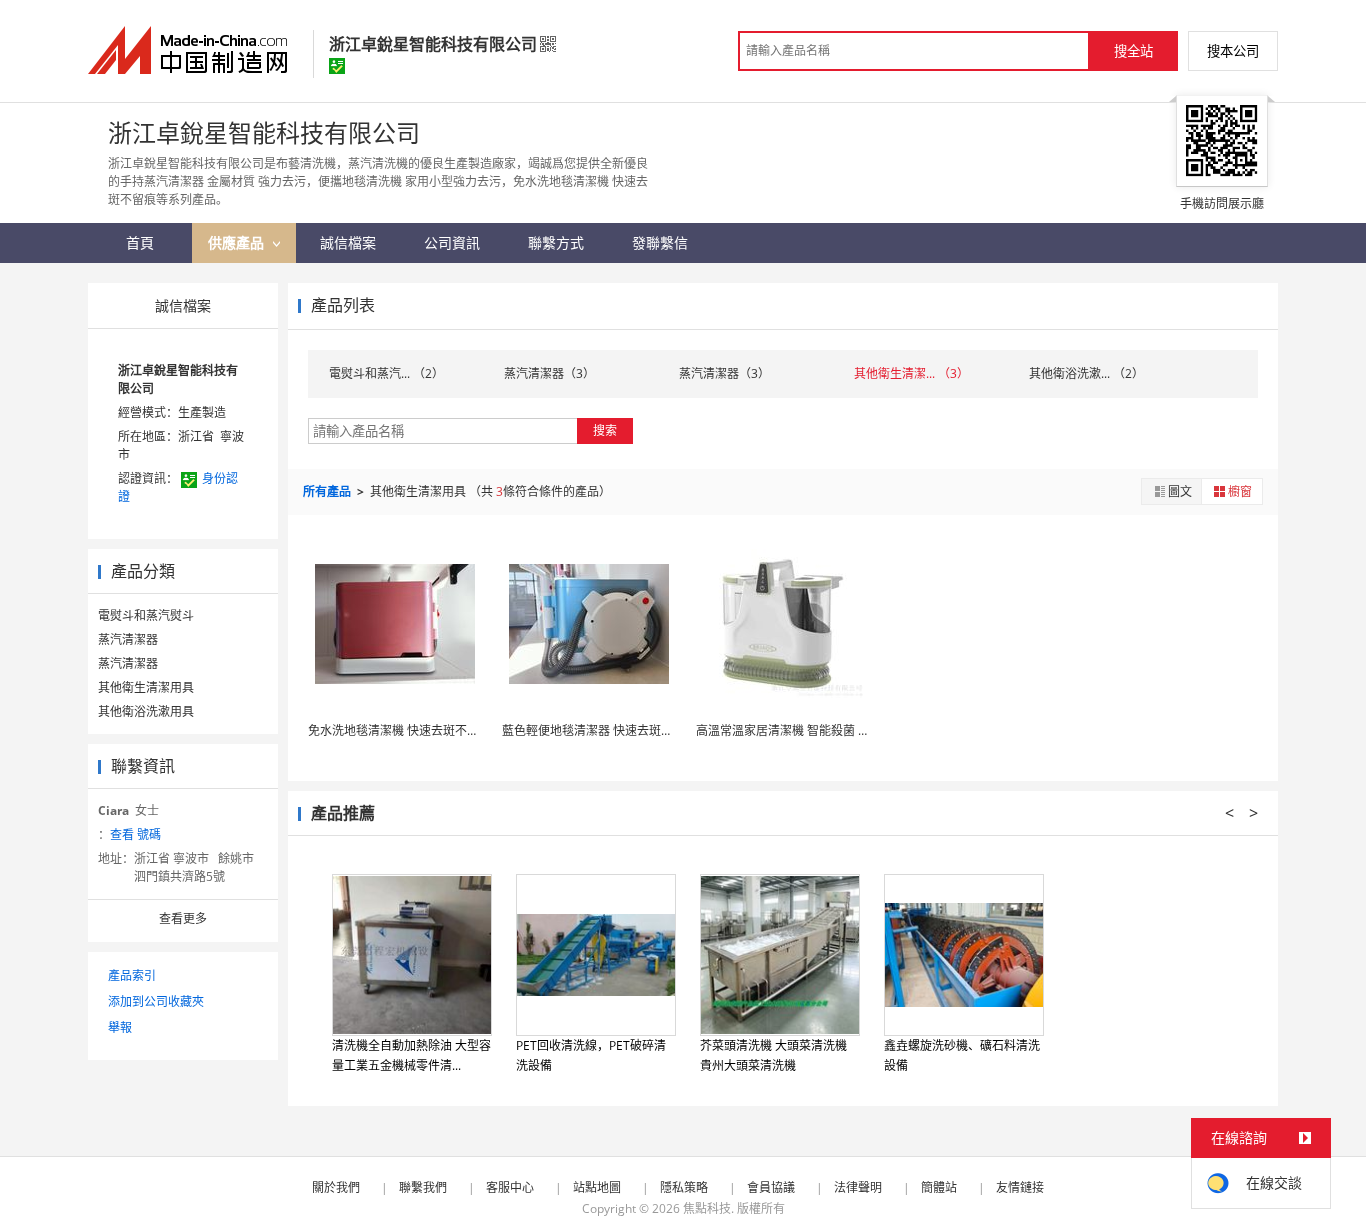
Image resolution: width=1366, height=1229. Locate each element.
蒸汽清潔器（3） (549, 373)
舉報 (120, 1027)
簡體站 (939, 1187)
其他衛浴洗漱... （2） (1086, 373)
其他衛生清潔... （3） (911, 373)
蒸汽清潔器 (128, 639)
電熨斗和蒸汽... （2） (386, 373)
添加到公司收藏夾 (156, 1001)
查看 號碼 (135, 834)
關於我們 (336, 1187)
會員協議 (771, 1187)
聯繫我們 (423, 1187)
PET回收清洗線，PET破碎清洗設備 (591, 1055)
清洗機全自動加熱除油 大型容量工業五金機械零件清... (411, 1055)
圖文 (1180, 491)
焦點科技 (707, 1208)
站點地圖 (597, 1187)
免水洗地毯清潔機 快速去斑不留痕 (399, 730)
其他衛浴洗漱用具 (146, 711)
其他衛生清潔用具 (146, 687)
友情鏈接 (1020, 1187)
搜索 (605, 430)
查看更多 (183, 918)
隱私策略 (684, 1187)
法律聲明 (858, 1187)
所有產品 (328, 491)
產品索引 (132, 975)
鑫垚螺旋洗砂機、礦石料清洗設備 (962, 1055)
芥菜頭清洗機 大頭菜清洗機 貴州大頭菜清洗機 (773, 1055)
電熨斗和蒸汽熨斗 (146, 615)
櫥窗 (1240, 491)
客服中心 (510, 1187)
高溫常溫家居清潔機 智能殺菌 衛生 (789, 730)
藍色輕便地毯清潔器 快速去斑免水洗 (599, 730)
